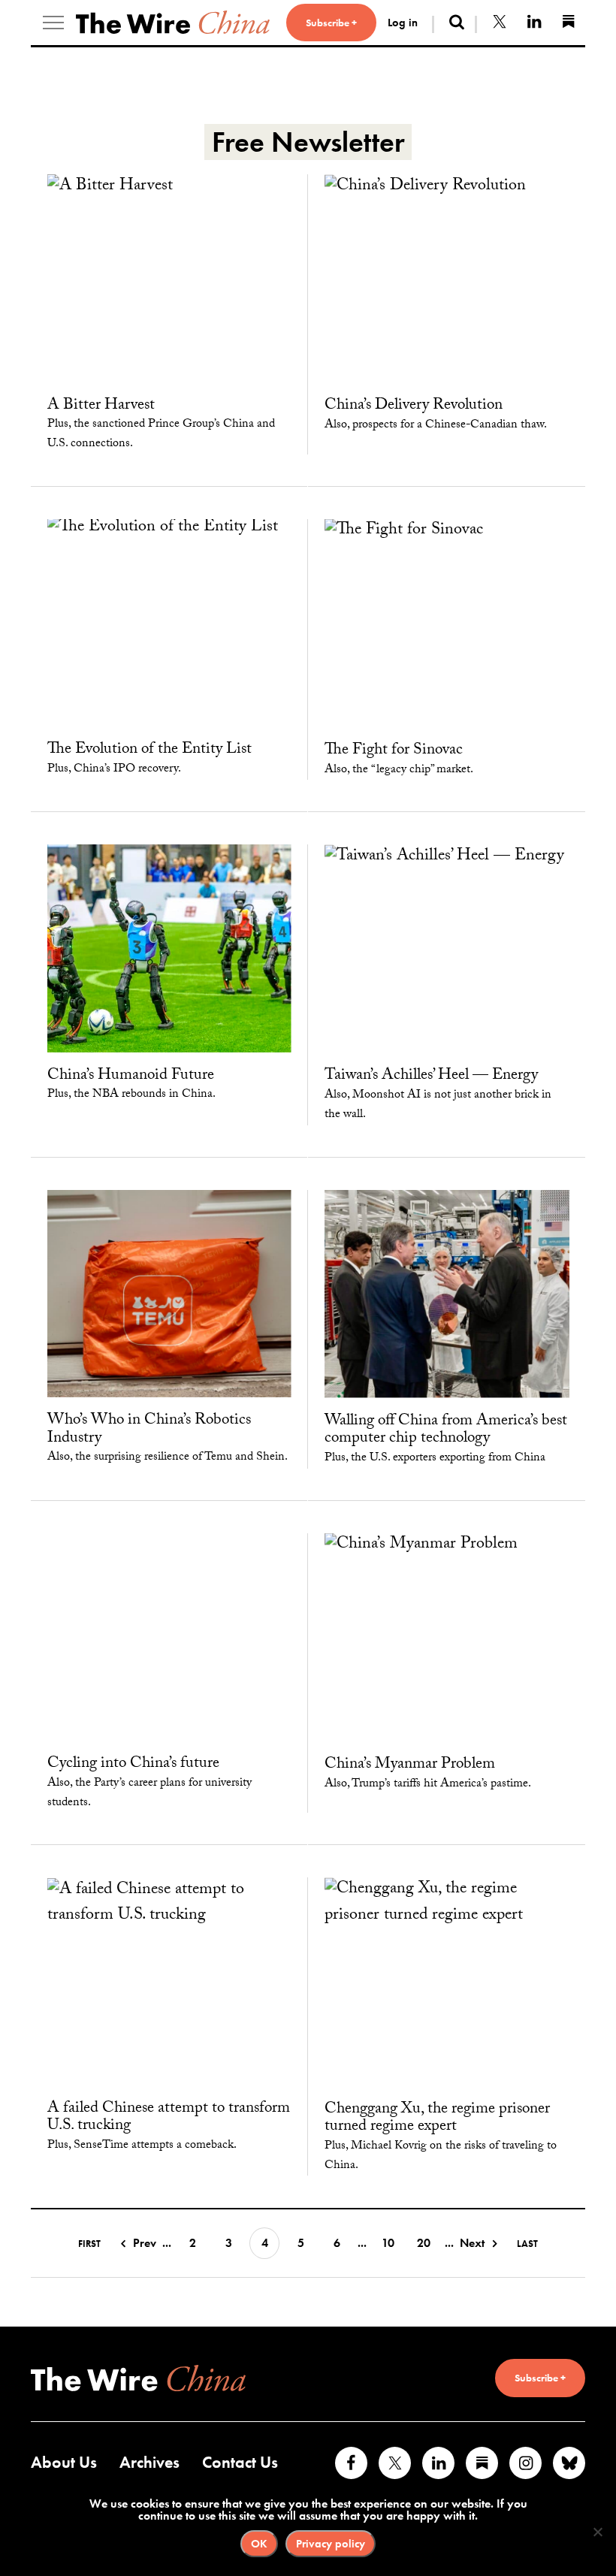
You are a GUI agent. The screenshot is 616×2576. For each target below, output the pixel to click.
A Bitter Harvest (101, 406)
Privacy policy (331, 2544)
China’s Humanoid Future (131, 1077)
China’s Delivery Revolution (414, 406)
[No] (597, 2532)
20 (424, 2243)
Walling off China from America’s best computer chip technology (446, 1431)
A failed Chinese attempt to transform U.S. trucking (169, 2118)
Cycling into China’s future (133, 1765)
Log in (403, 23)
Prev (145, 2243)
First (89, 2244)
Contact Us (240, 2462)
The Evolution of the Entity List (149, 750)
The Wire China (173, 23)
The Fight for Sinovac (394, 751)
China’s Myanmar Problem (410, 1765)
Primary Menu (53, 23)
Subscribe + (331, 23)
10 (388, 2243)
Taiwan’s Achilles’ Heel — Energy (431, 1077)
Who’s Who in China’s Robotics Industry (149, 1430)
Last (527, 2244)
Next (472, 2243)
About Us (64, 2462)
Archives (149, 2462)
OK (259, 2544)
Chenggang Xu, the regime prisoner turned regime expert (437, 2119)
